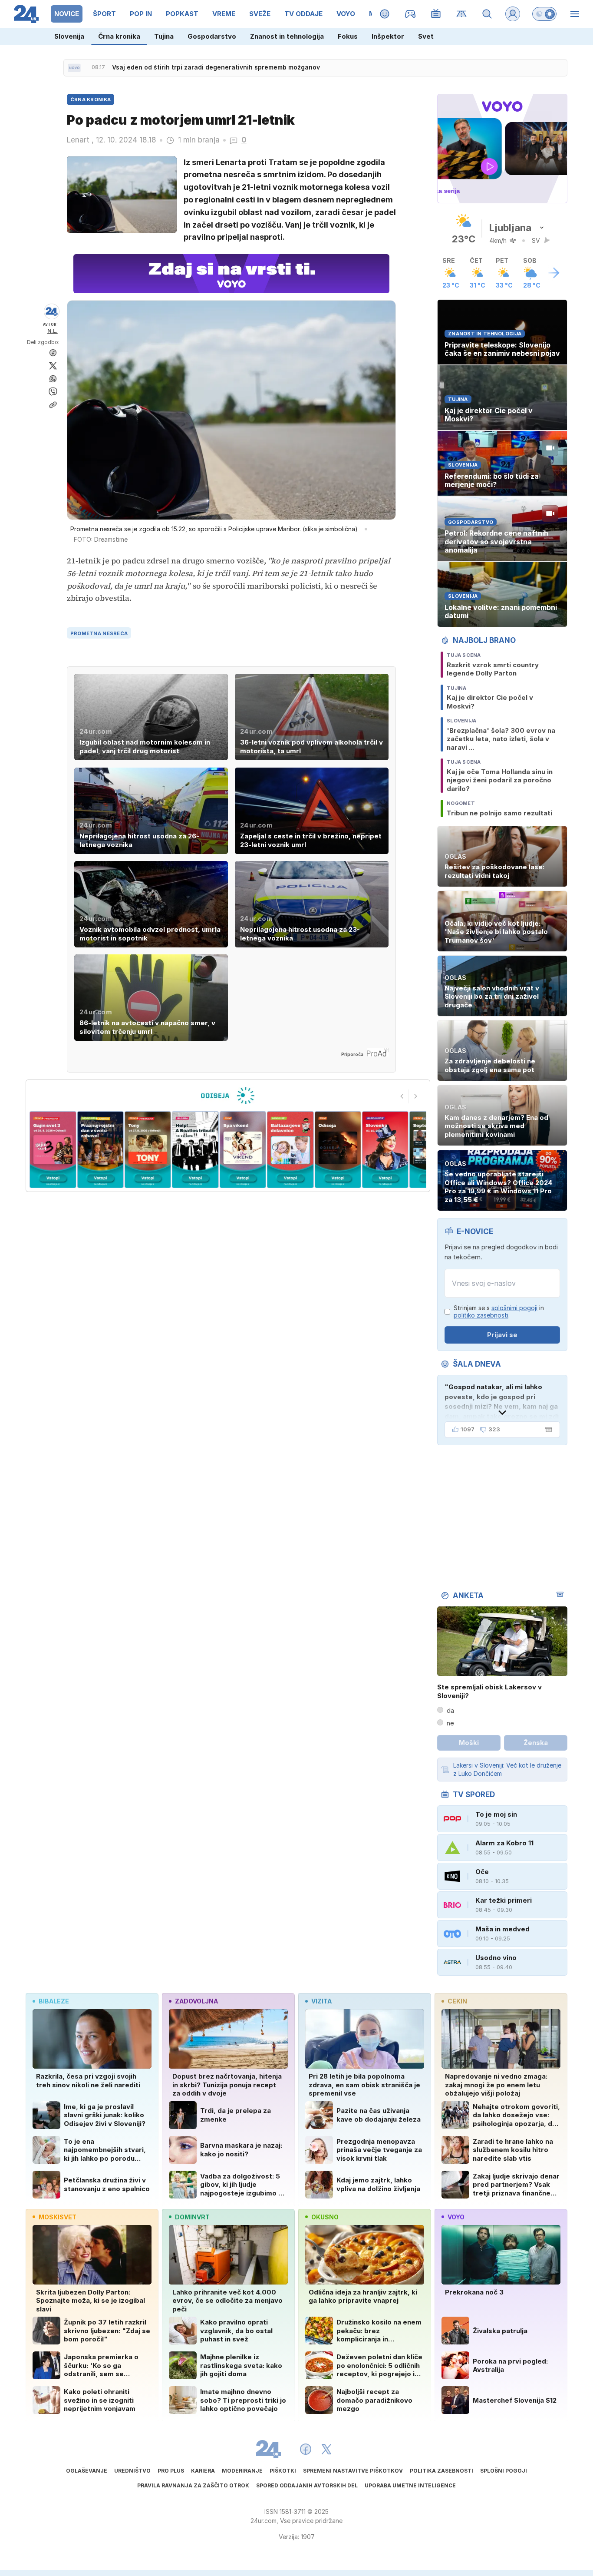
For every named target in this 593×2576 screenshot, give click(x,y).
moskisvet (58, 2217)
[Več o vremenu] (554, 273)
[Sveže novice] (74, 68)
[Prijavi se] (513, 14)
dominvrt (192, 2217)
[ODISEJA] (228, 1096)
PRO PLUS (171, 2471)
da (450, 1710)
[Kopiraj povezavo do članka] (53, 405)
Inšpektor (388, 36)
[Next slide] (416, 1096)
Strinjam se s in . (499, 1312)
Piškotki (283, 2471)
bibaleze (54, 2001)
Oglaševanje (87, 2471)
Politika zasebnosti (441, 2471)
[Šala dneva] (547, 1430)
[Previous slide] (402, 1096)
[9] (385, 1150)
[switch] (544, 14)
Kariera (203, 2471)
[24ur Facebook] (306, 2449)
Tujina (164, 36)
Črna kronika (119, 36)
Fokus (348, 36)
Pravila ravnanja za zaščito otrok (193, 2485)
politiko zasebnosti (481, 1315)
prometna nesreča (99, 633)
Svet (426, 36)
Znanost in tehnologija (287, 36)
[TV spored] (436, 14)
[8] (338, 1150)
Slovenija (69, 36)
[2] (53, 1150)
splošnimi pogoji (514, 1308)
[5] (195, 1150)
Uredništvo (132, 2471)
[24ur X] (326, 2449)
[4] (148, 1150)
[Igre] (410, 14)
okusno (325, 2217)
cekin (457, 2001)
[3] (100, 1150)
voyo (456, 2217)
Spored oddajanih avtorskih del (307, 2485)
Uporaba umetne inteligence (410, 2485)
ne (450, 1723)
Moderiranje (242, 2471)
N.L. (53, 331)
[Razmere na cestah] (462, 14)
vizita (321, 2001)
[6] (243, 1150)
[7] (290, 1150)
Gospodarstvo (212, 36)
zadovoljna (196, 2001)
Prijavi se (502, 1335)
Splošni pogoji (504, 2471)
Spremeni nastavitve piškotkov (353, 2471)
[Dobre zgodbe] (385, 14)
